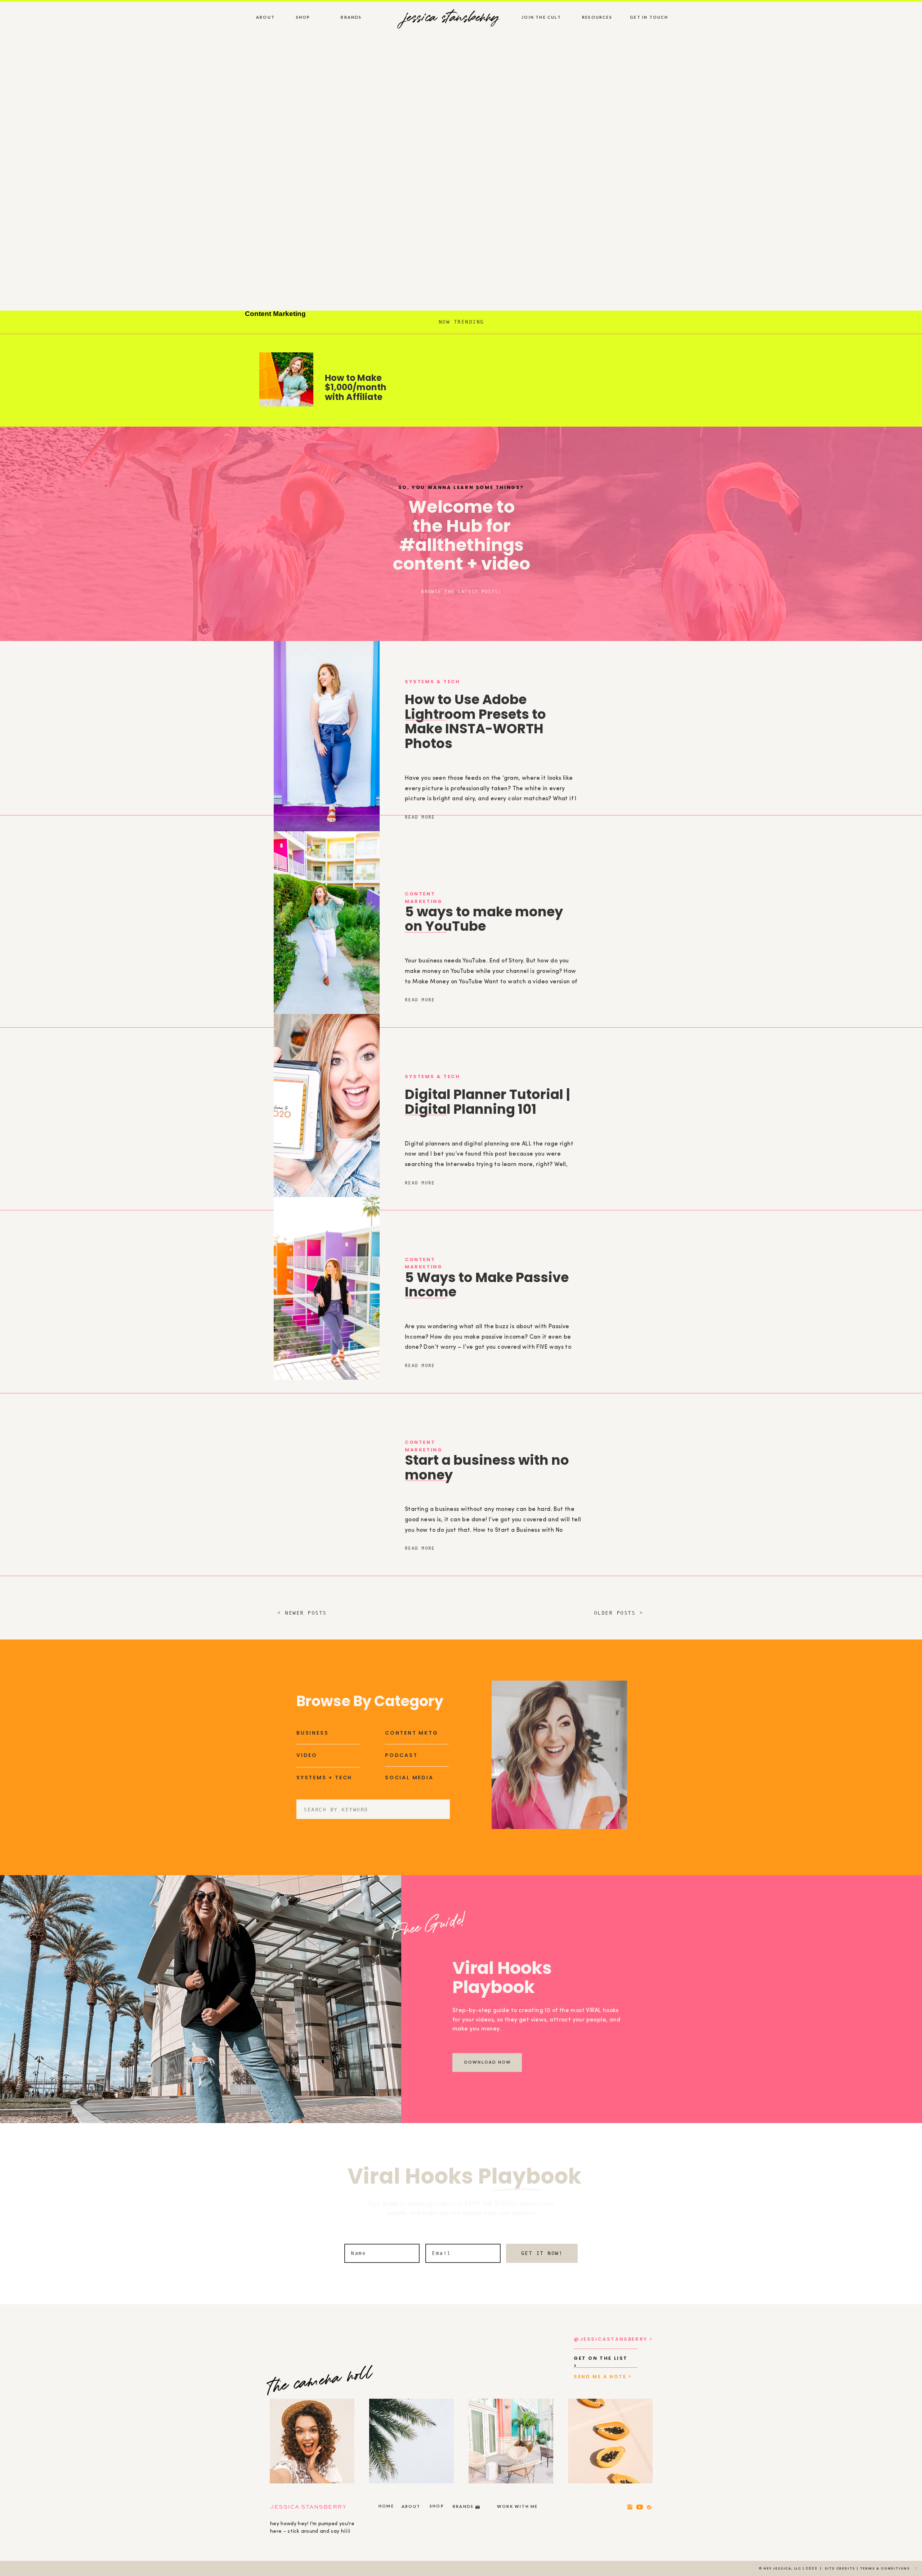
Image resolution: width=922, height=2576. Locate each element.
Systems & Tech (432, 682)
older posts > (619, 1613)
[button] (461, 591)
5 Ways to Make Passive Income (487, 1285)
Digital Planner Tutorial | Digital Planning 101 (487, 1102)
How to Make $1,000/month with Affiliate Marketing (356, 392)
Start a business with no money (487, 1467)
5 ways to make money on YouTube (484, 919)
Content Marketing (275, 314)
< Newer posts (302, 1613)
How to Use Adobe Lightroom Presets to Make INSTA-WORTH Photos (475, 721)
